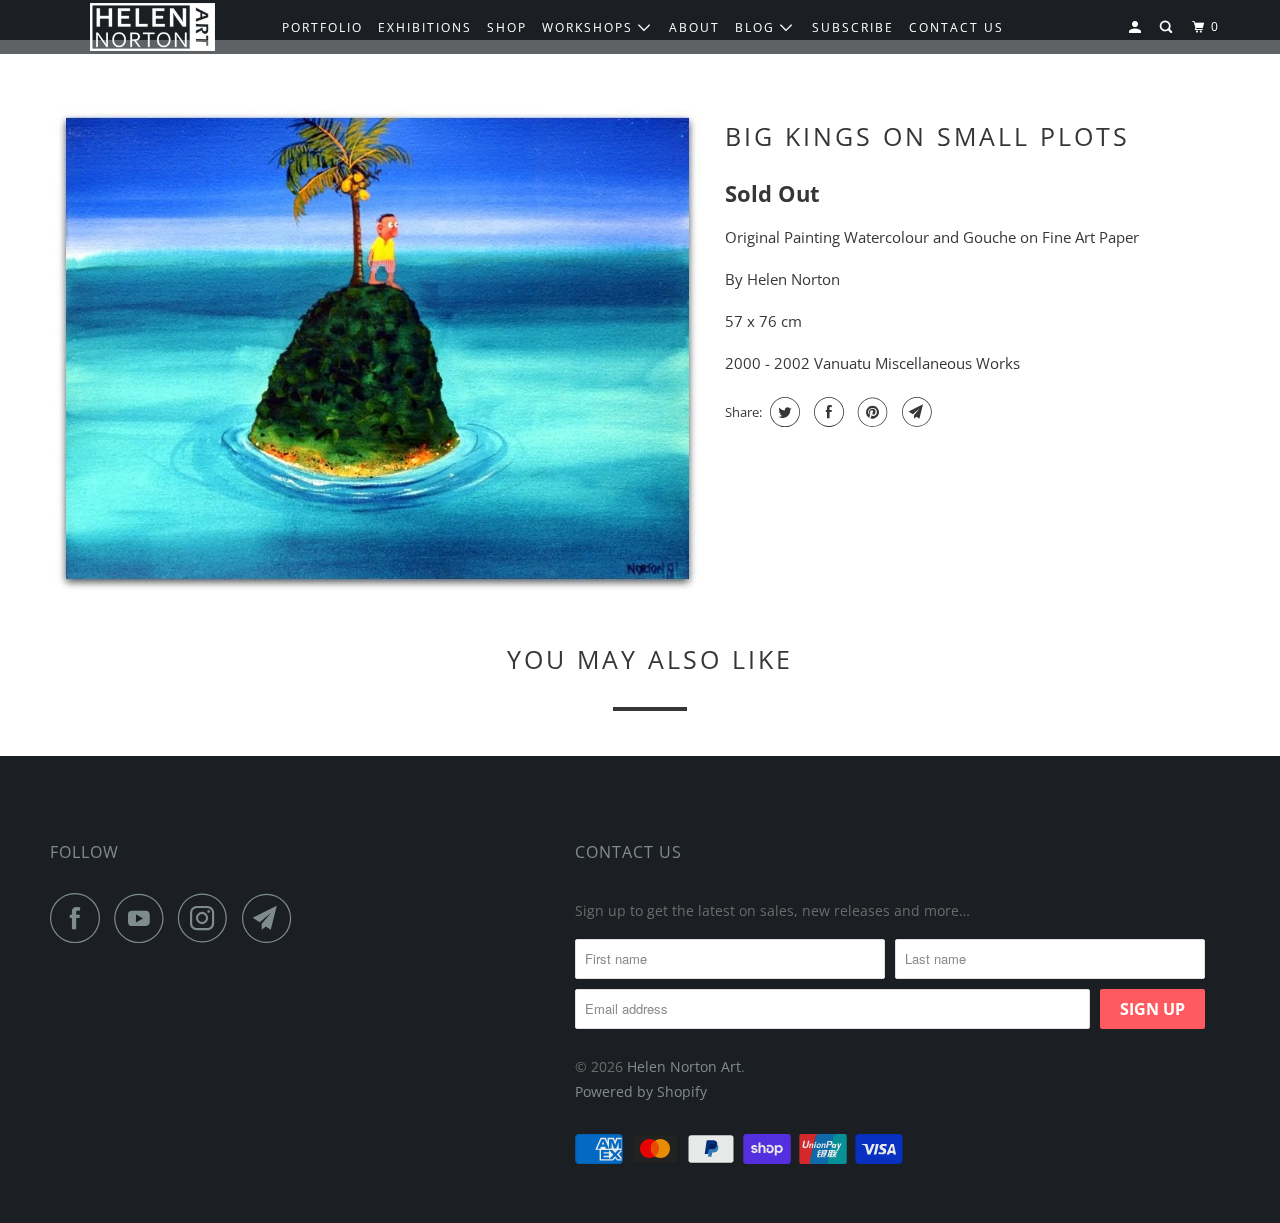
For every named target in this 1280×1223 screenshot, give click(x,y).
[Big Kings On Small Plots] (377, 351)
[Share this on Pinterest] (870, 412)
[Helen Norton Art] (152, 27)
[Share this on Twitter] (782, 412)
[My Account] (1137, 27)
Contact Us (628, 852)
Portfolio (322, 27)
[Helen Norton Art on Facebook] (80, 918)
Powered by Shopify (641, 1091)
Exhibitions (425, 27)
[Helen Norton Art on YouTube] (144, 918)
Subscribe (853, 27)
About (694, 27)
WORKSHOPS (590, 27)
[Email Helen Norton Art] (272, 918)
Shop (507, 27)
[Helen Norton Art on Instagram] (208, 918)
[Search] (1168, 27)
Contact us (956, 27)
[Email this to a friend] (914, 412)
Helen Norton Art (684, 1066)
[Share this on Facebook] (826, 412)
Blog (757, 27)
